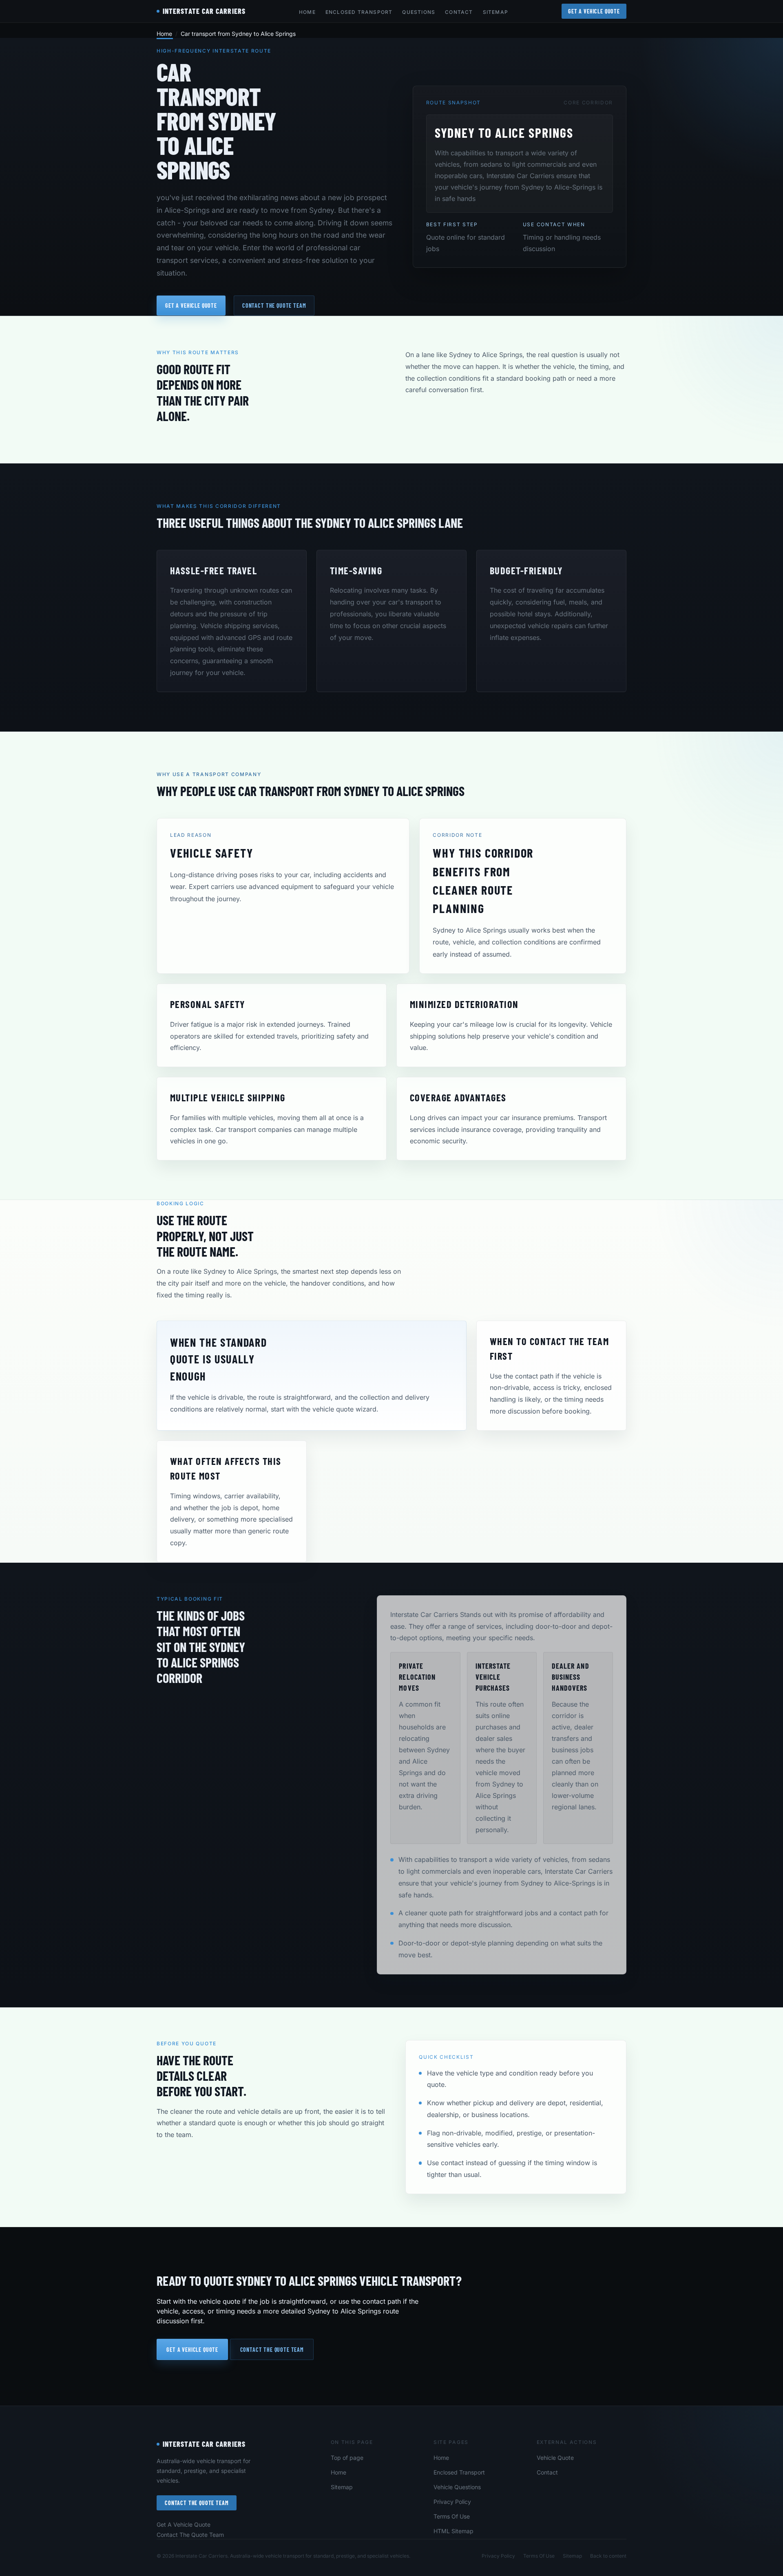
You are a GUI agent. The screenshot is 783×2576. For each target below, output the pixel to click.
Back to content (608, 2556)
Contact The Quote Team (197, 2503)
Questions (419, 12)
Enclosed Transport (359, 12)
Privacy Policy (452, 2502)
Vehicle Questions (457, 2487)
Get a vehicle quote (191, 305)
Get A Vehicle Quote (594, 11)
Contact (459, 12)
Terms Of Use (452, 2516)
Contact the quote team (274, 305)
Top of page (347, 2458)
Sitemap (495, 12)
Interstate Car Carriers (204, 2444)
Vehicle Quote (555, 2458)
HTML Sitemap (453, 2531)
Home (307, 12)
